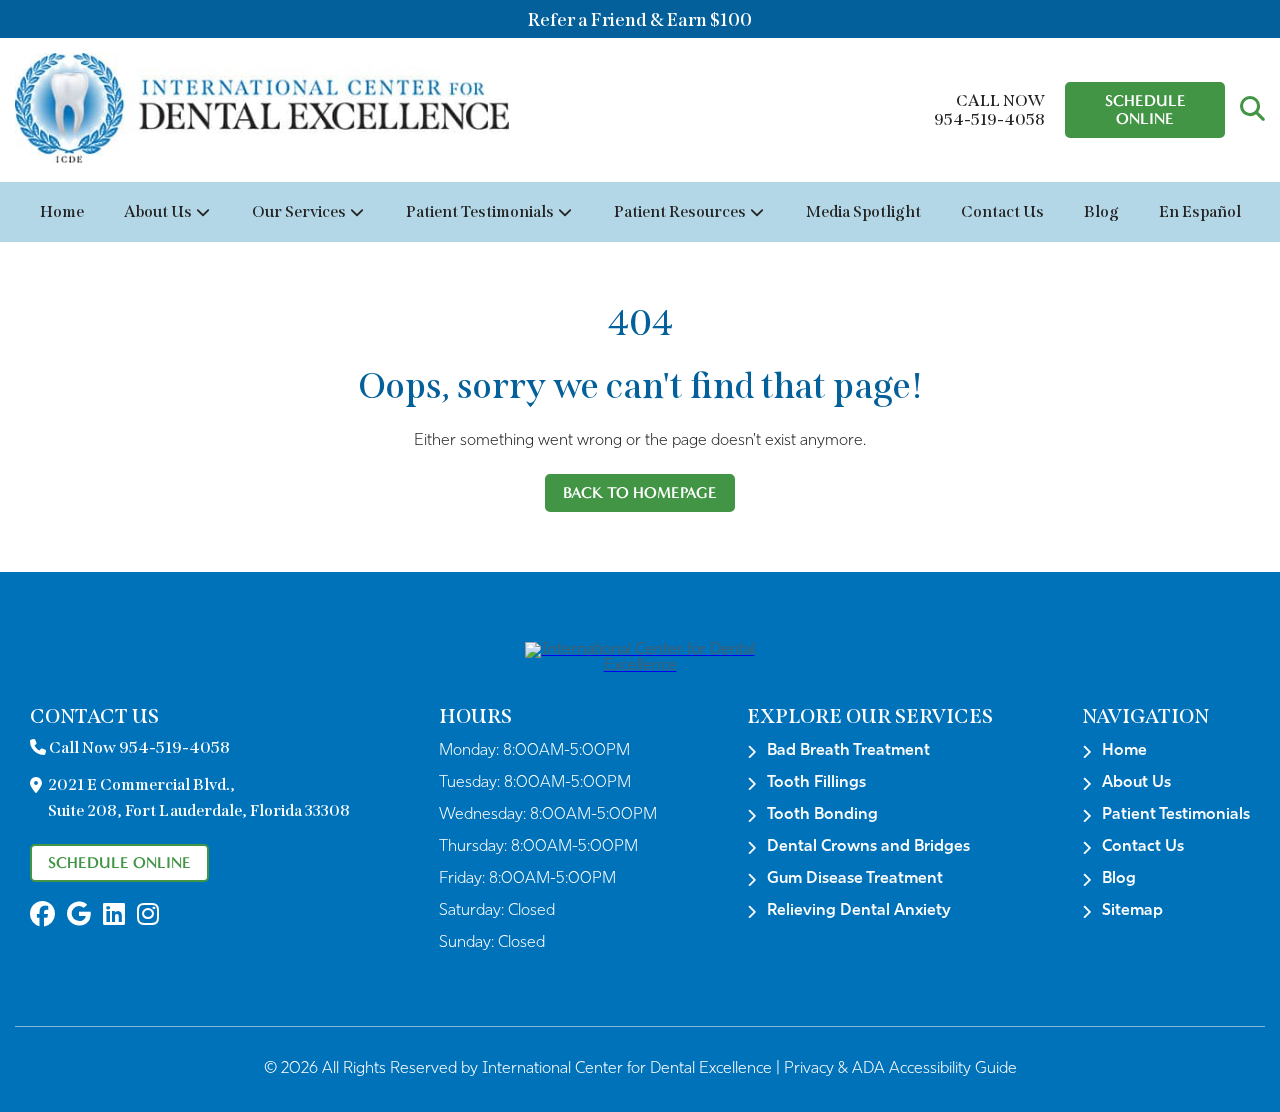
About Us (158, 211)
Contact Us (1002, 211)
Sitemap (1132, 911)
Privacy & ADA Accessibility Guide (900, 1069)
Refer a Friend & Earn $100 (640, 20)
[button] (1252, 110)
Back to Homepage (640, 492)
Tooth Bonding (822, 815)
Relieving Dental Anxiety (859, 911)
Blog (1101, 211)
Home (62, 211)
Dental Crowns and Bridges (868, 847)
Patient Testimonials (480, 211)
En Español (1200, 211)
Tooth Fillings (816, 783)
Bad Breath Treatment (848, 751)
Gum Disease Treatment (855, 879)
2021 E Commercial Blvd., (199, 797)
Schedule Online (1145, 109)
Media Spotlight (863, 211)
